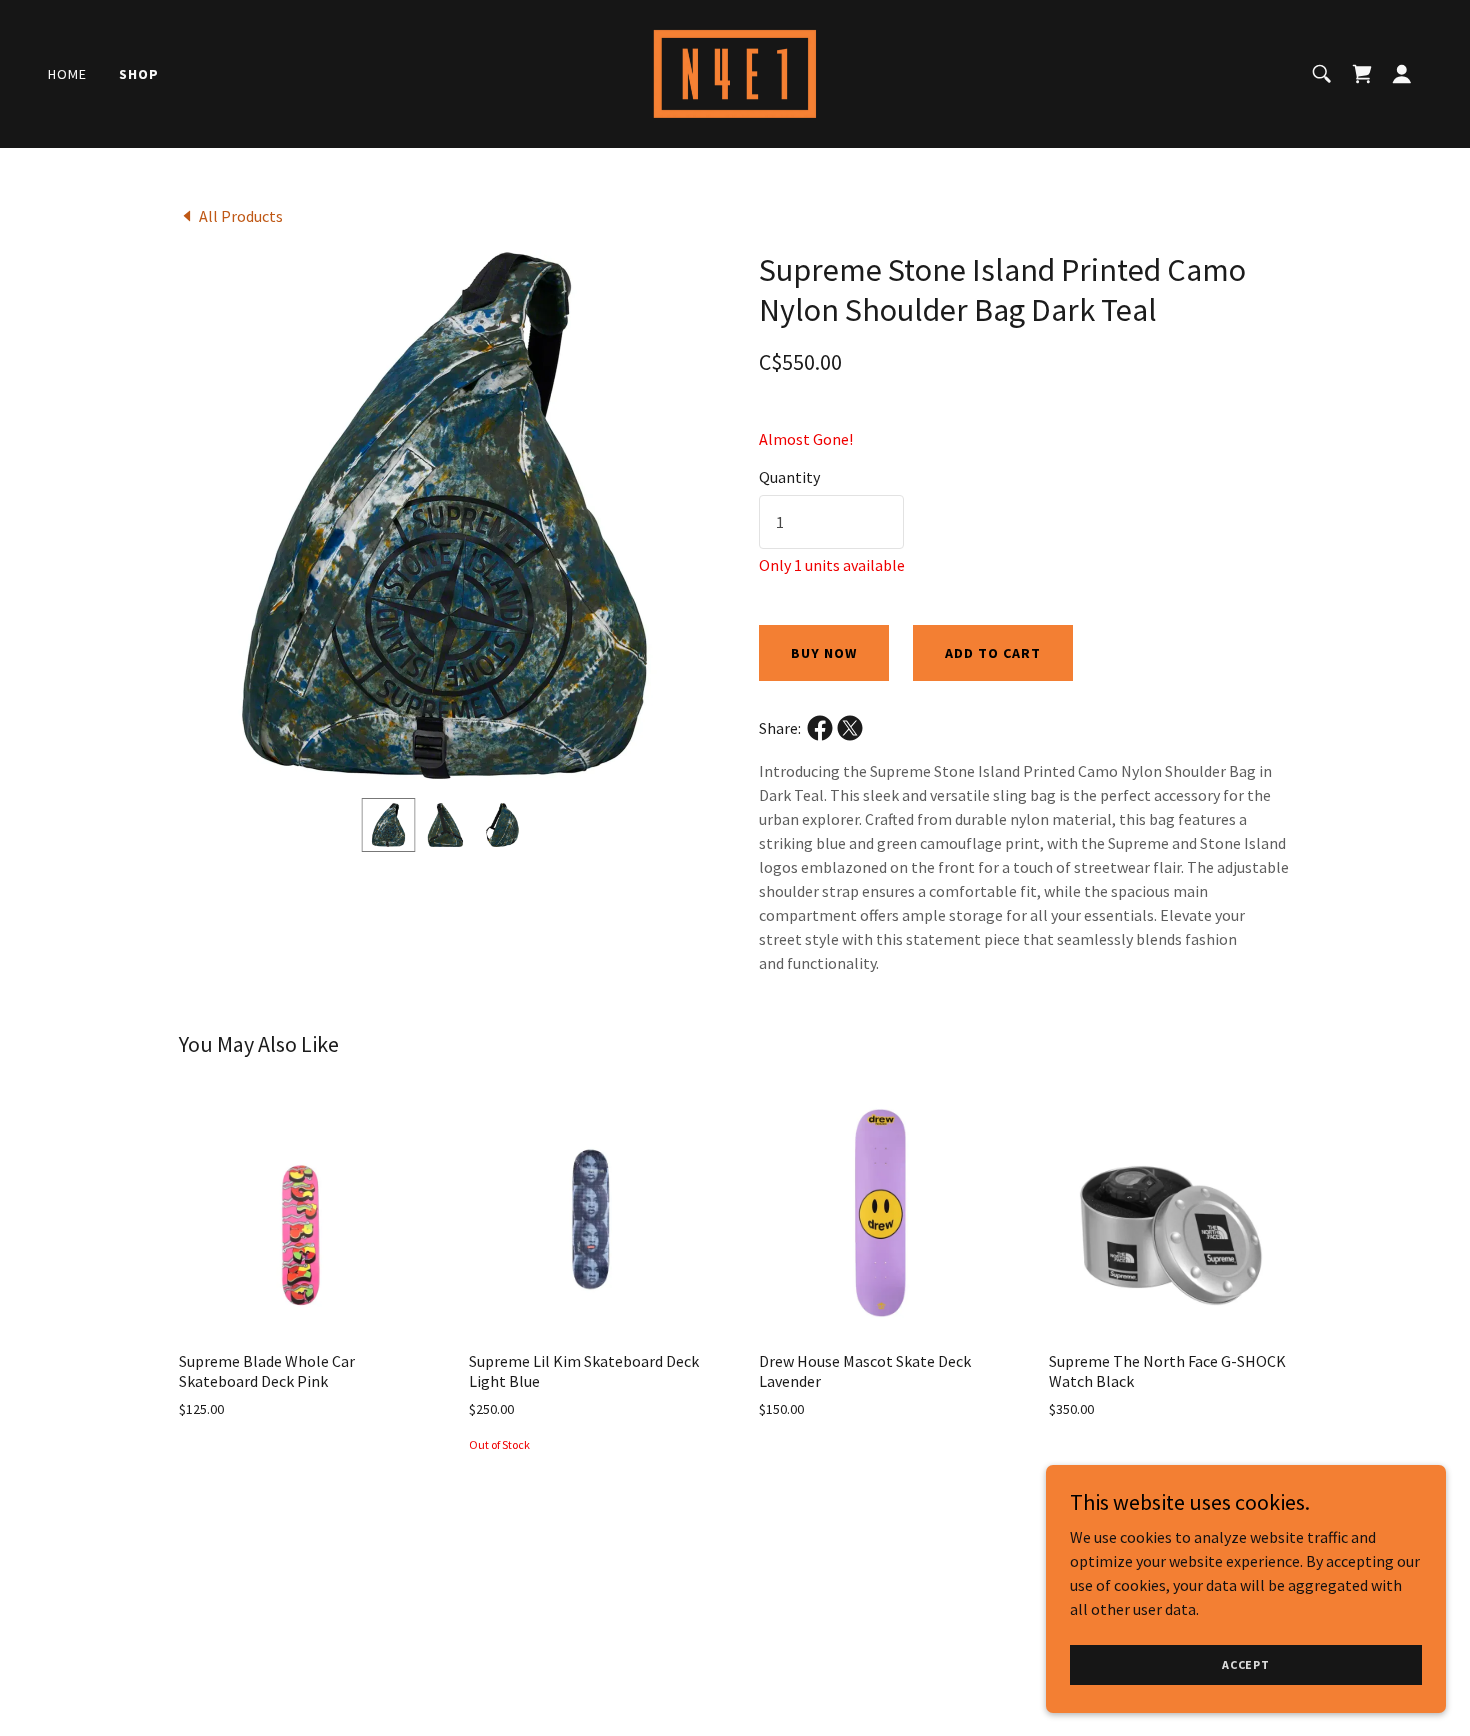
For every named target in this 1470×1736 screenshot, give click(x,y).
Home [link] (67, 74)
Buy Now (824, 653)
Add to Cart (993, 653)
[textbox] (831, 522)
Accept (1246, 1664)
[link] (735, 72)
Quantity (789, 477)
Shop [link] (139, 74)
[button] (1362, 74)
